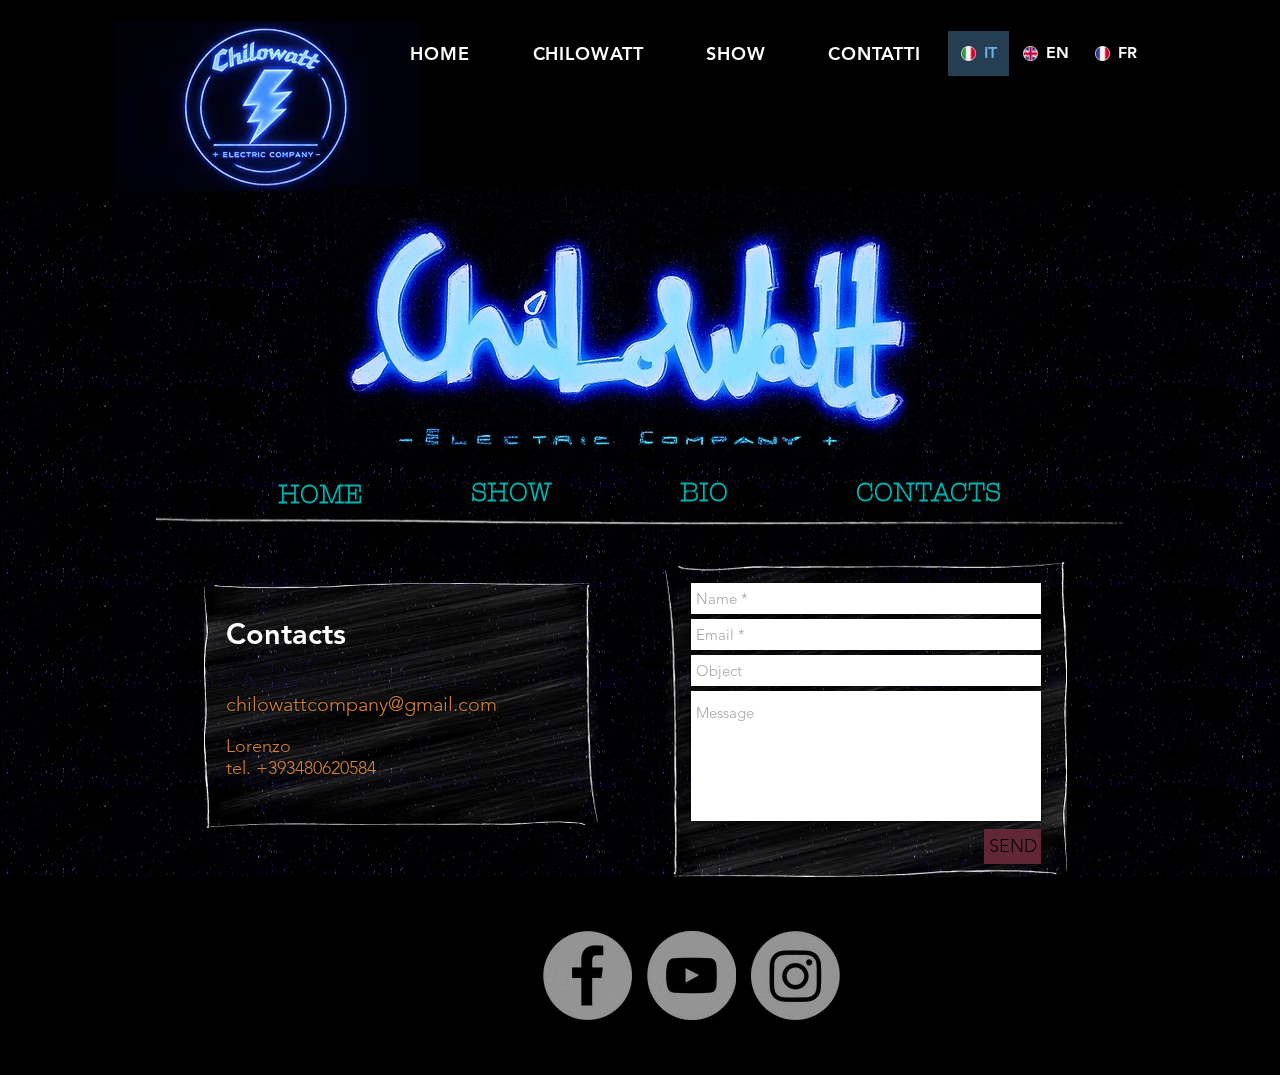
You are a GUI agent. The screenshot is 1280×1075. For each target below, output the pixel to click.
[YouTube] (691, 975)
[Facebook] (587, 975)
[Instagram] (795, 975)
